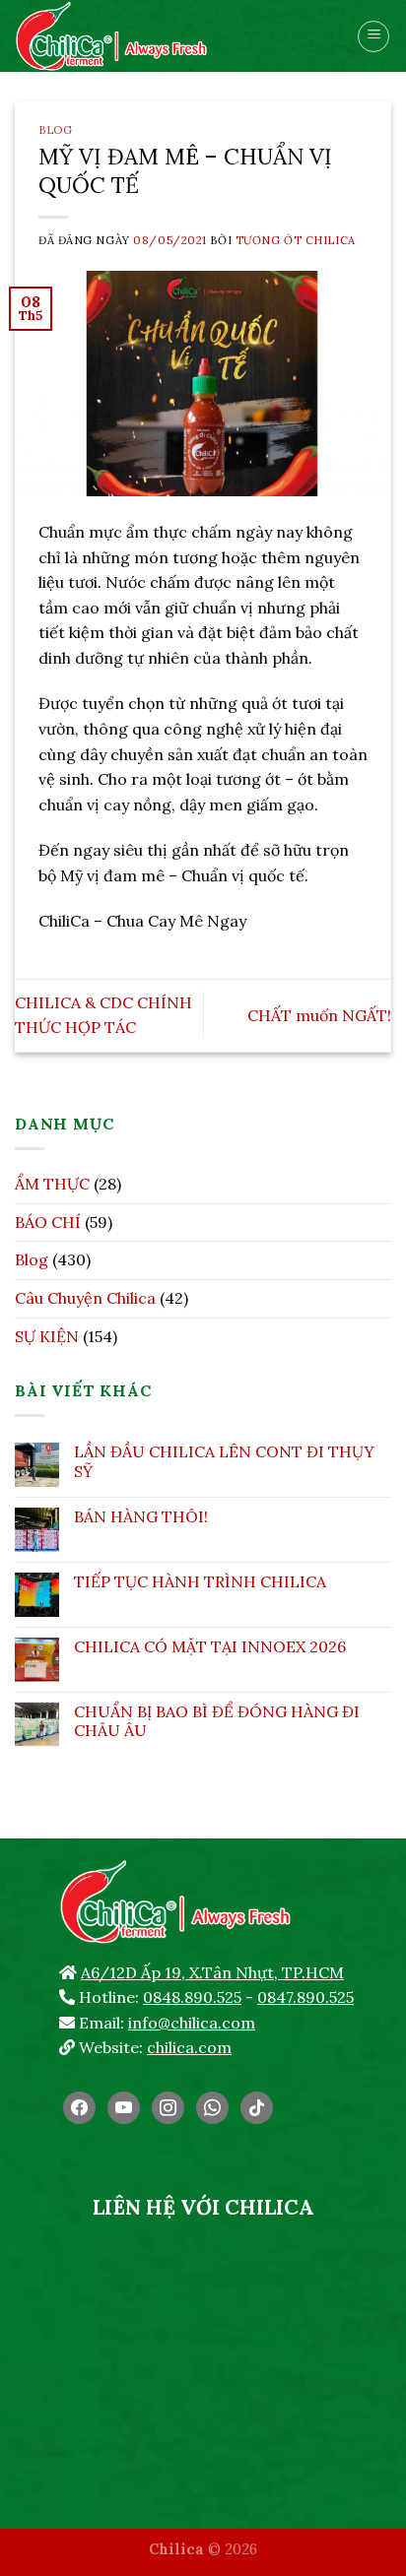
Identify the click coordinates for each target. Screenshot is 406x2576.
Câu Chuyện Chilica (85, 1298)
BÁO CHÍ (48, 1222)
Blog (55, 130)
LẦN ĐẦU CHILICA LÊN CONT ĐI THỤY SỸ (224, 1461)
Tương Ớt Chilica (296, 240)
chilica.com (189, 2047)
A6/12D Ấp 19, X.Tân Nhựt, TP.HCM (212, 1972)
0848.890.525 (192, 1997)
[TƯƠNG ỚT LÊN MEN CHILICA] (152, 36)
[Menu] (373, 36)
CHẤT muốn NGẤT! (319, 1015)
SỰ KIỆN (47, 1336)
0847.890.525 (305, 1997)
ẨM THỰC (52, 1184)
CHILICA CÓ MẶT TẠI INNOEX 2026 (210, 1647)
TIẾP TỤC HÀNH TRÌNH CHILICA (200, 1582)
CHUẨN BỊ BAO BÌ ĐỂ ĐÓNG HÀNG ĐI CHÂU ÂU (217, 1721)
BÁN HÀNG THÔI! (141, 1517)
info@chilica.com (192, 2023)
